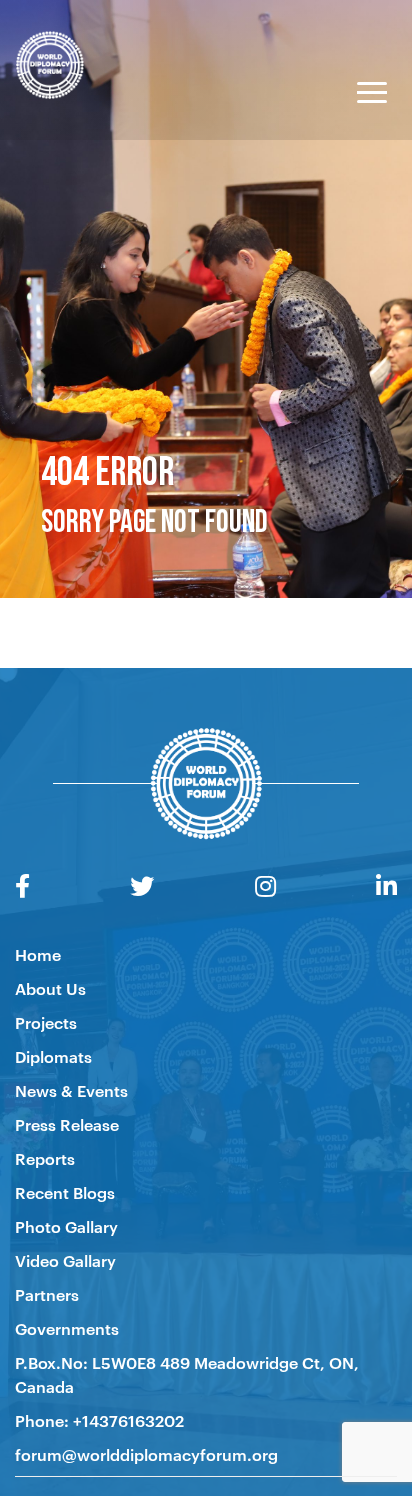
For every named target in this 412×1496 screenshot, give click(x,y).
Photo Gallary (66, 1226)
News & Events (71, 1090)
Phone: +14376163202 (99, 1420)
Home (38, 954)
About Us (50, 988)
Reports (45, 1158)
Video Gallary (65, 1260)
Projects (46, 1022)
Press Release (67, 1124)
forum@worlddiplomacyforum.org (146, 1454)
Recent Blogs (65, 1192)
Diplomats (53, 1056)
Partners (47, 1294)
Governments (67, 1328)
